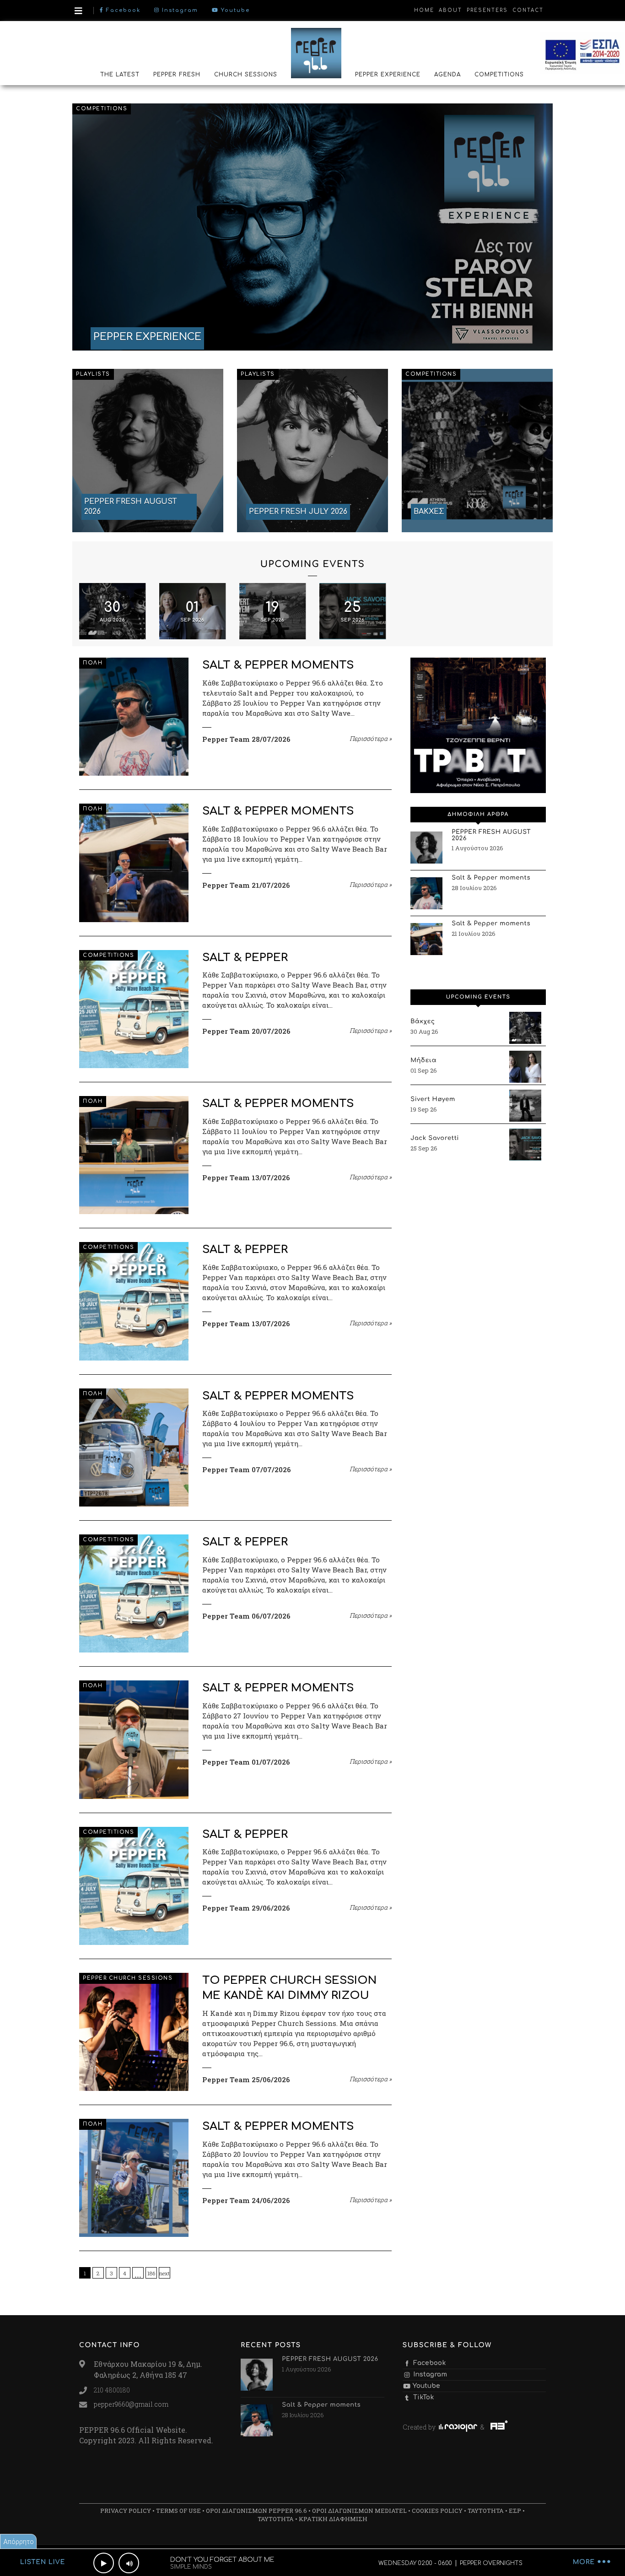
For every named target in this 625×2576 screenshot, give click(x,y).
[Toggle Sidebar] (78, 11)
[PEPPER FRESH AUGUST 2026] (148, 450)
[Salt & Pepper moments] (134, 717)
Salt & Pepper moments (278, 665)
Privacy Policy (126, 2511)
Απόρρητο (19, 2541)
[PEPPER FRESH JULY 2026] (312, 450)
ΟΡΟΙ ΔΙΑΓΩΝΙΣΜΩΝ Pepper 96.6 (256, 2511)
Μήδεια (423, 1061)
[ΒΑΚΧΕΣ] (477, 450)
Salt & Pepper (245, 958)
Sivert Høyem (433, 1100)
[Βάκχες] (525, 1028)
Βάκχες (423, 1022)
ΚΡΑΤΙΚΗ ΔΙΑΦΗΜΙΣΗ (333, 2519)
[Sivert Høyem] (525, 1106)
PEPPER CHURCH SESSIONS (128, 1978)
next (164, 2273)
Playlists (93, 374)
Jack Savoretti (435, 1139)
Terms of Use (178, 2511)
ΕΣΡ (515, 2511)
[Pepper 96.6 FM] (316, 53)
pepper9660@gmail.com (131, 2404)
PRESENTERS (487, 10)
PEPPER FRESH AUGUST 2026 (491, 836)
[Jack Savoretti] (525, 1145)
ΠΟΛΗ (93, 663)
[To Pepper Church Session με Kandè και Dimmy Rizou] (134, 2032)
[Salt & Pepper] (134, 1009)
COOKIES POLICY (437, 2511)
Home (424, 10)
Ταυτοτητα (486, 2511)
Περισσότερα (371, 739)
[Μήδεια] (525, 1067)
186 (151, 2273)
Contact (528, 10)
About (450, 10)
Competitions (102, 109)
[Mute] (129, 2563)
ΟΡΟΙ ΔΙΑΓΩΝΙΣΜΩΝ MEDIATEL (359, 2511)
